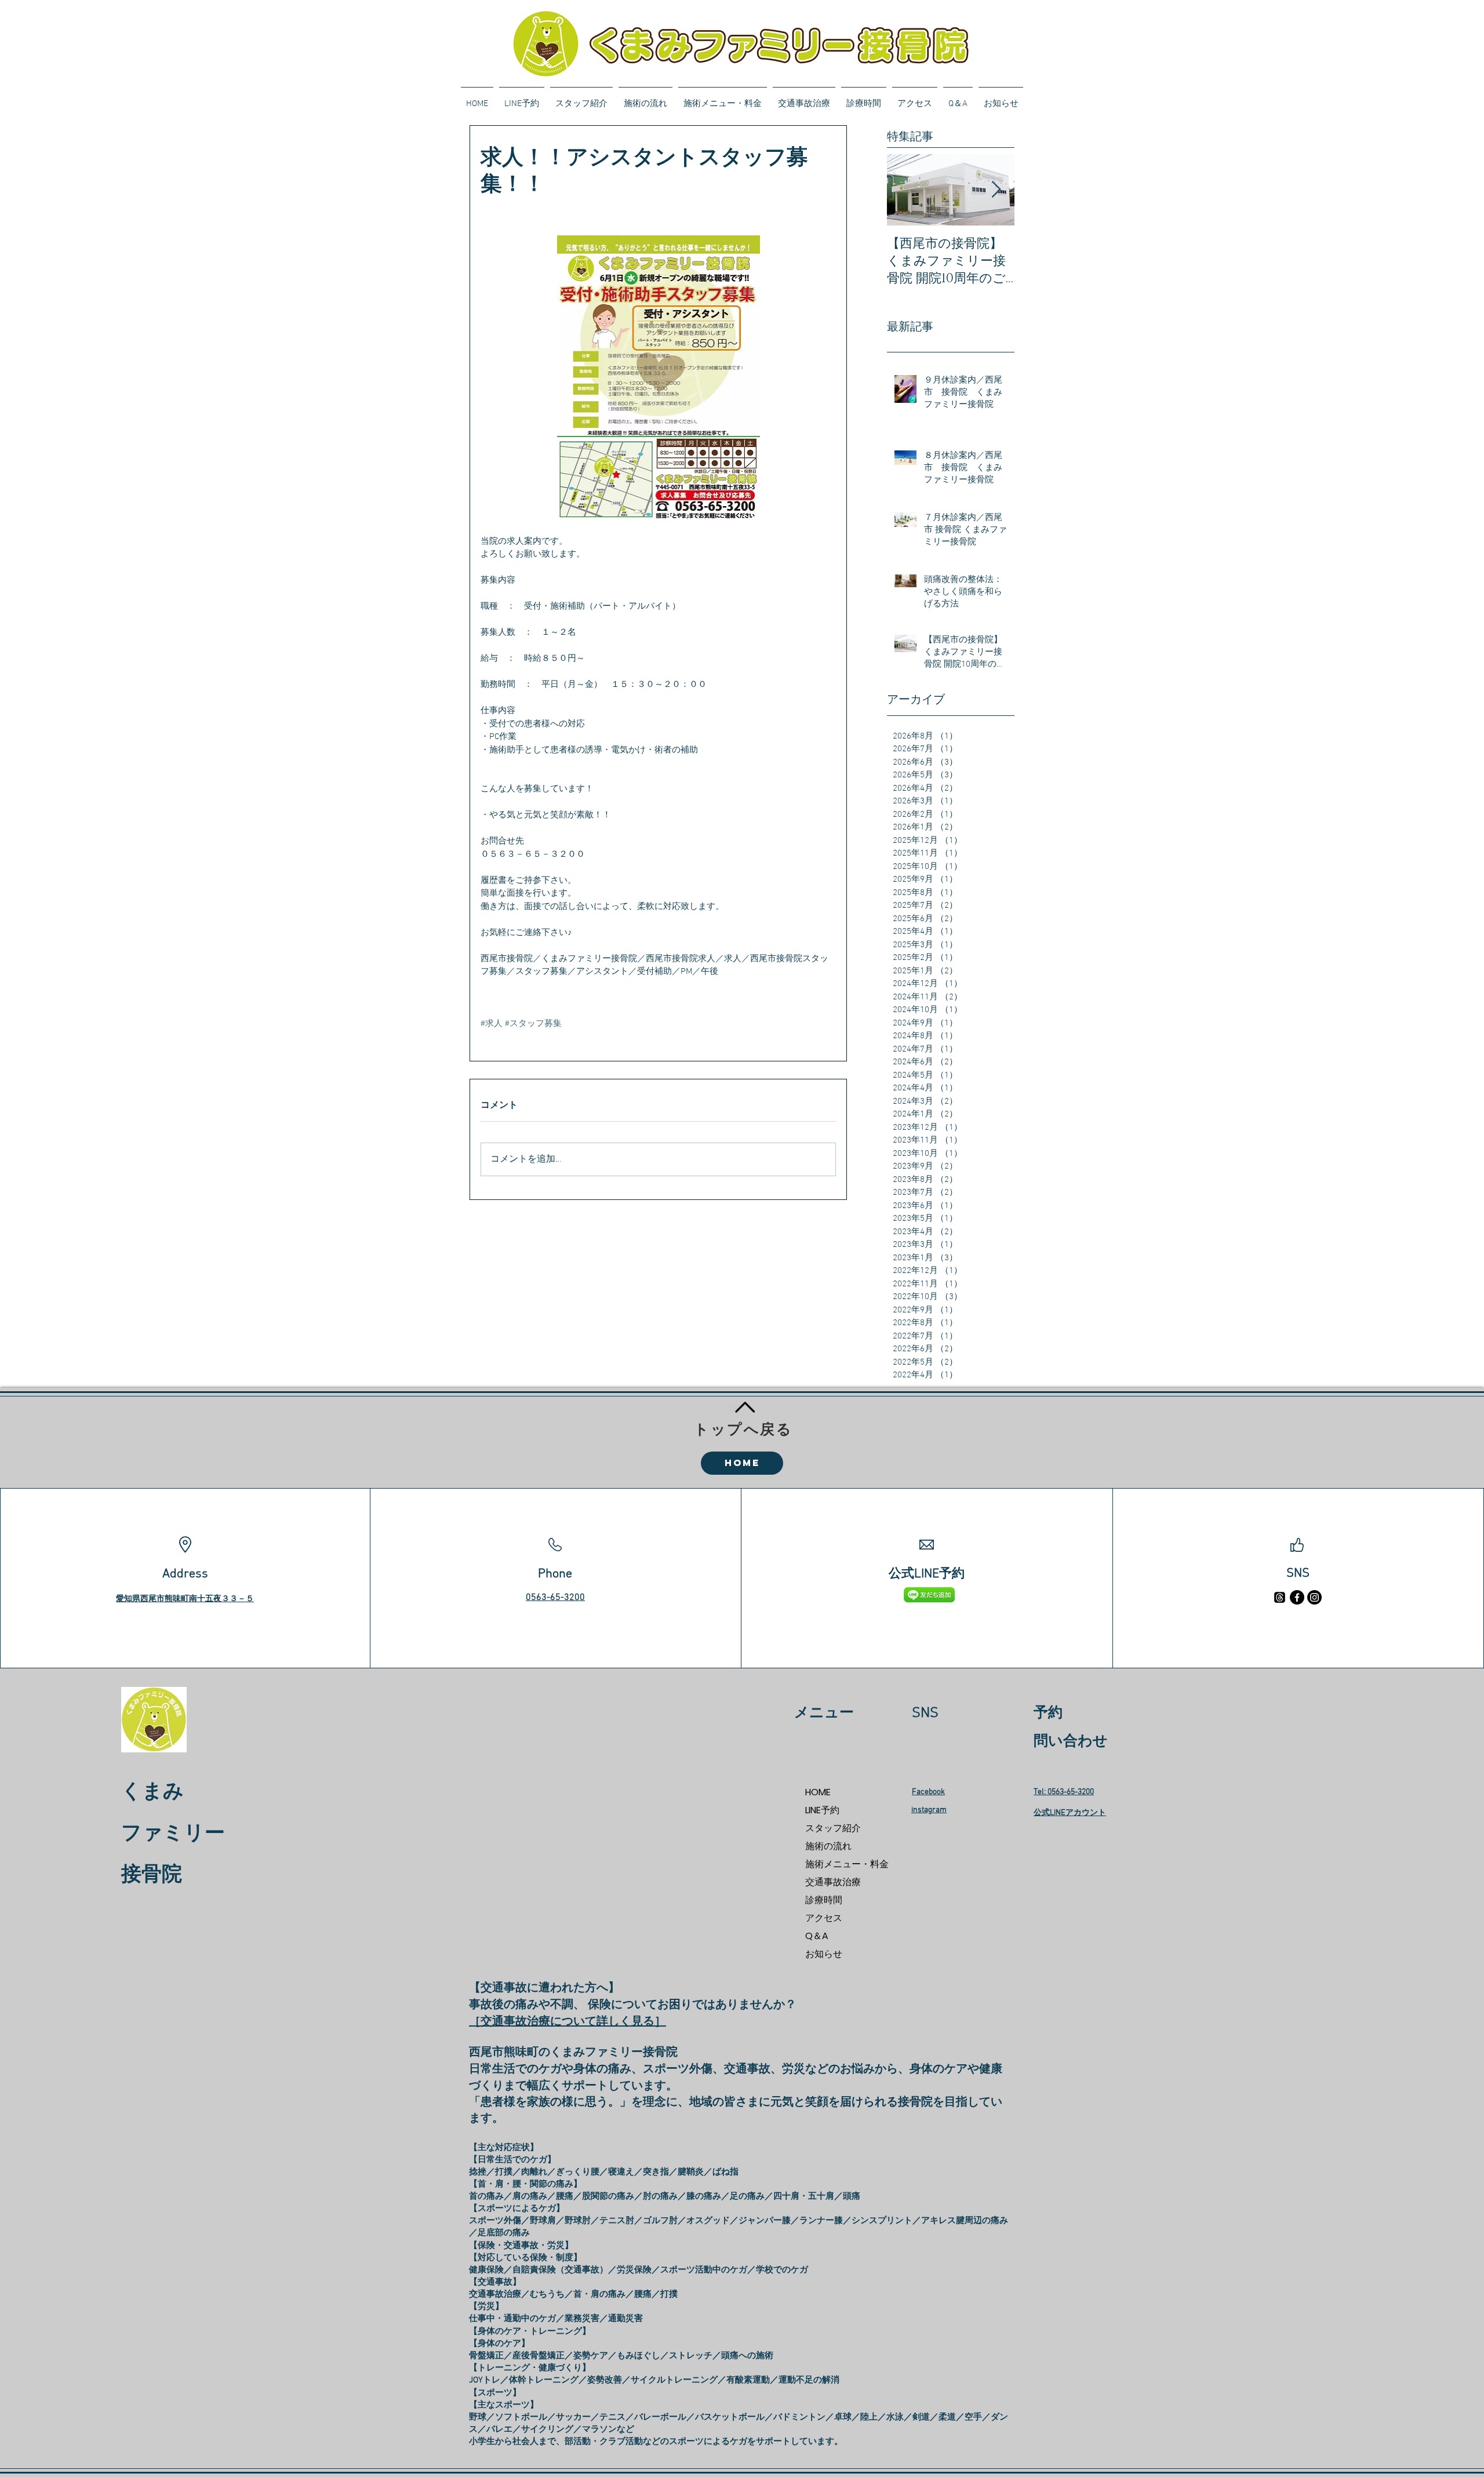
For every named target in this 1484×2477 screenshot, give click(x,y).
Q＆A (817, 1936)
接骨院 (152, 1875)
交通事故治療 (833, 1882)
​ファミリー (173, 1834)
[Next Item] (996, 190)
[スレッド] (1280, 1597)
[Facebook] (1297, 1597)
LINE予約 (822, 1810)
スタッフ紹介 (833, 1828)
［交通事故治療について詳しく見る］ (568, 2022)
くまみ (152, 1792)
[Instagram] (1314, 1597)
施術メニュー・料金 (846, 1864)
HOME (818, 1792)
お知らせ (824, 1954)
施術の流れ (828, 1846)
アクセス (824, 1918)
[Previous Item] (905, 190)
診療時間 (824, 1900)
